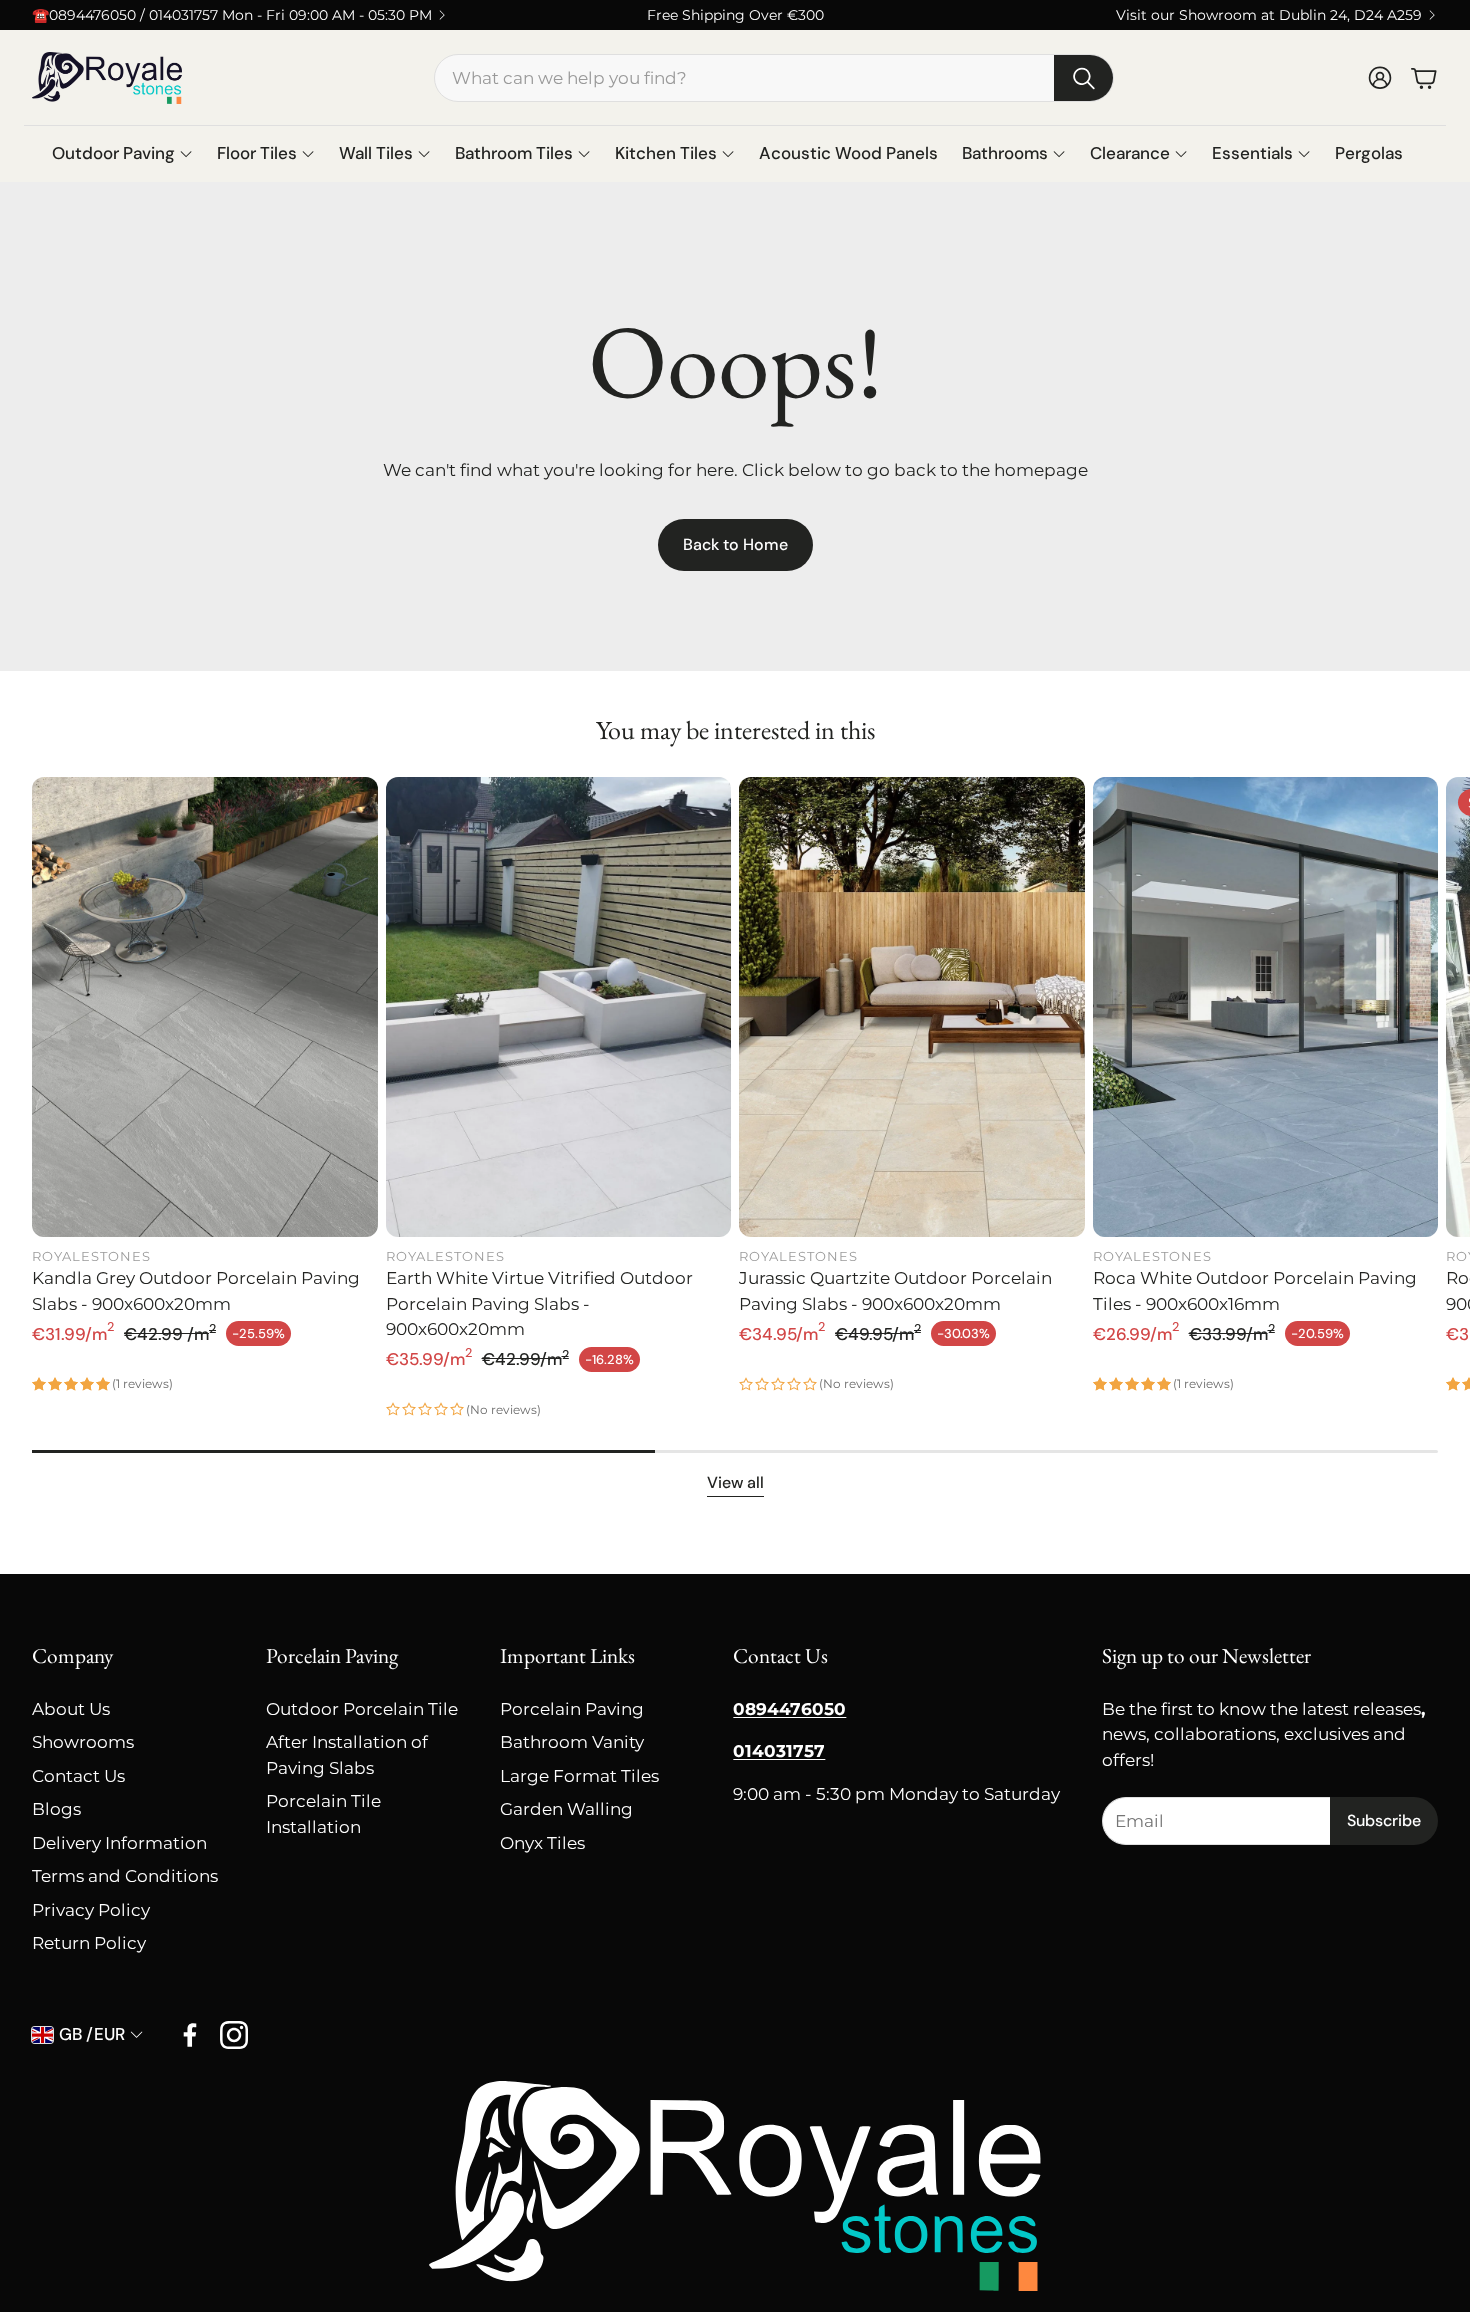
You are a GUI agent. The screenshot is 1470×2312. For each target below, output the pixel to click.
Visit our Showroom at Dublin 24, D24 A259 (1269, 15)
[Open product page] (205, 1007)
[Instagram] (234, 2035)
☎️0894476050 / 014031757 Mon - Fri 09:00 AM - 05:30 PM (232, 15)
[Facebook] (190, 2035)
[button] (774, 78)
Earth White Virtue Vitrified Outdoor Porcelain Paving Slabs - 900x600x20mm (539, 1303)
